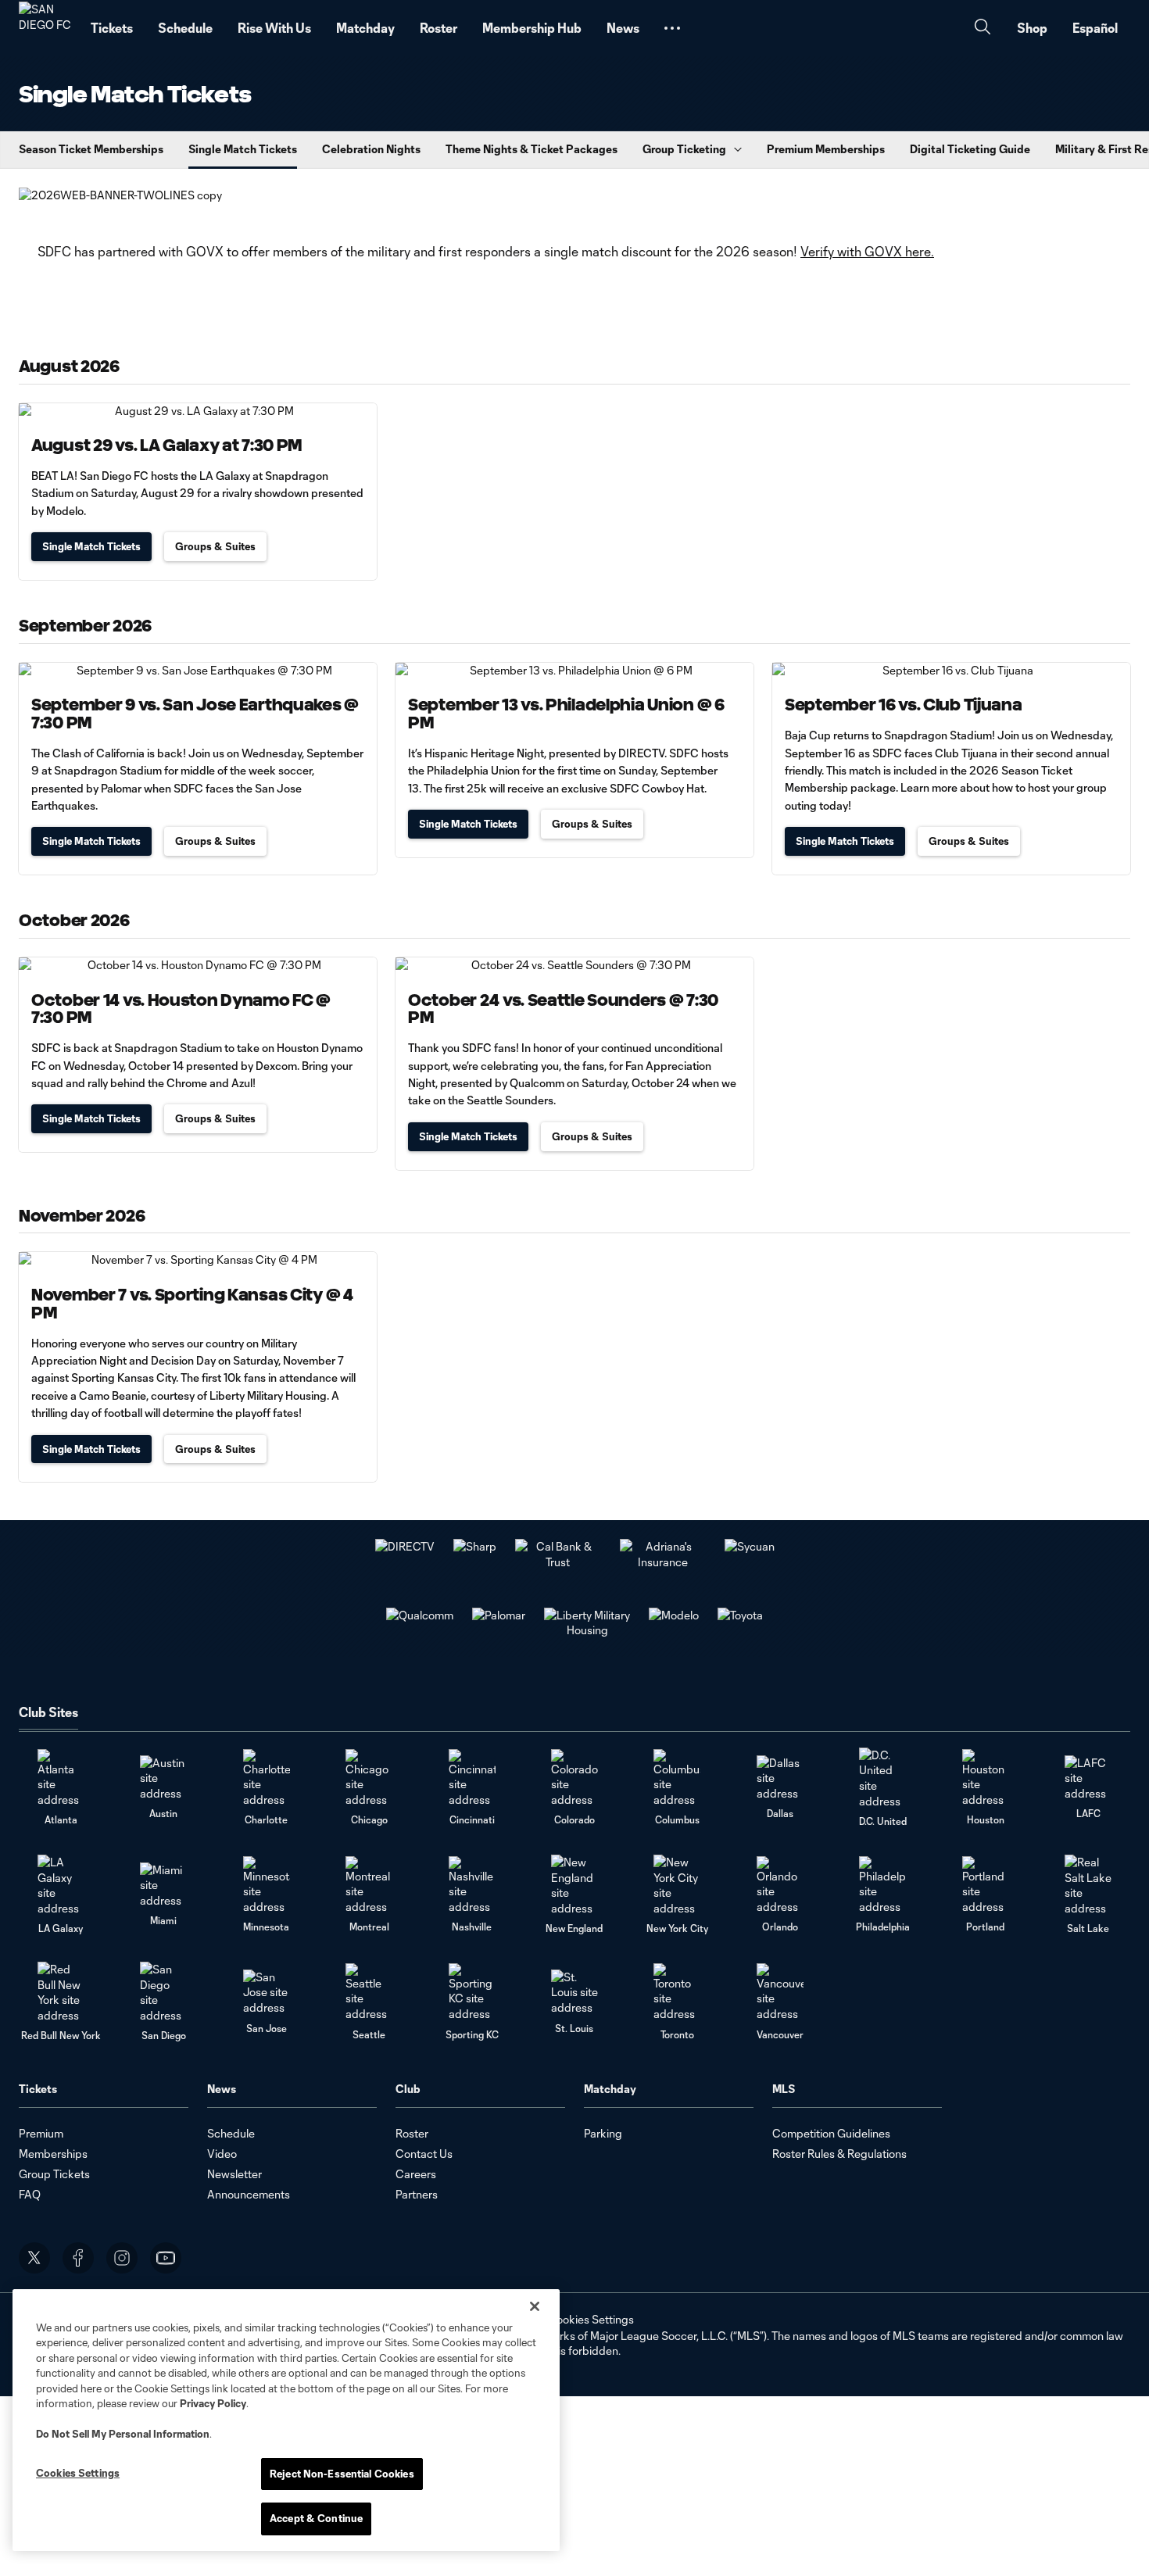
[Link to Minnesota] (267, 1885)
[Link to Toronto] (677, 1993)
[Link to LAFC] (1088, 1778)
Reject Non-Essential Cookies (342, 2474)
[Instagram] (122, 2258)
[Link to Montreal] (369, 1885)
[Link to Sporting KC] (472, 1993)
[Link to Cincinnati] (472, 1778)
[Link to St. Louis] (574, 1993)
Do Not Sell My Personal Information (123, 2434)
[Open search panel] (983, 29)
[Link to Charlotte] (267, 1778)
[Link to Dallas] (780, 1778)
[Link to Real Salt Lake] (1088, 1885)
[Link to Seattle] (369, 1993)
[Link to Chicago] (369, 1778)
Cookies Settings (591, 2319)
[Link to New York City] (677, 1885)
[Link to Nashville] (472, 1885)
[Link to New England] (574, 1885)
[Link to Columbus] (677, 1778)
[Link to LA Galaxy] (61, 1885)
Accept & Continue (316, 2518)
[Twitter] (34, 2258)
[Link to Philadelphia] (882, 1885)
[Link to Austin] (163, 1778)
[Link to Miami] (163, 1885)
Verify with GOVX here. (867, 251)
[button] (672, 28)
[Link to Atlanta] (61, 1778)
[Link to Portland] (986, 1885)
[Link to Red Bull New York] (61, 1992)
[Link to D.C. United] (882, 1778)
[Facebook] (78, 2258)
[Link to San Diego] (163, 1992)
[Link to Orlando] (780, 1885)
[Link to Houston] (986, 1778)
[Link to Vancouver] (780, 1993)
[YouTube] (166, 2258)
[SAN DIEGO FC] (45, 28)
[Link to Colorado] (574, 1778)
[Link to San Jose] (267, 1993)
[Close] (535, 2306)
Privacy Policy (213, 2403)
